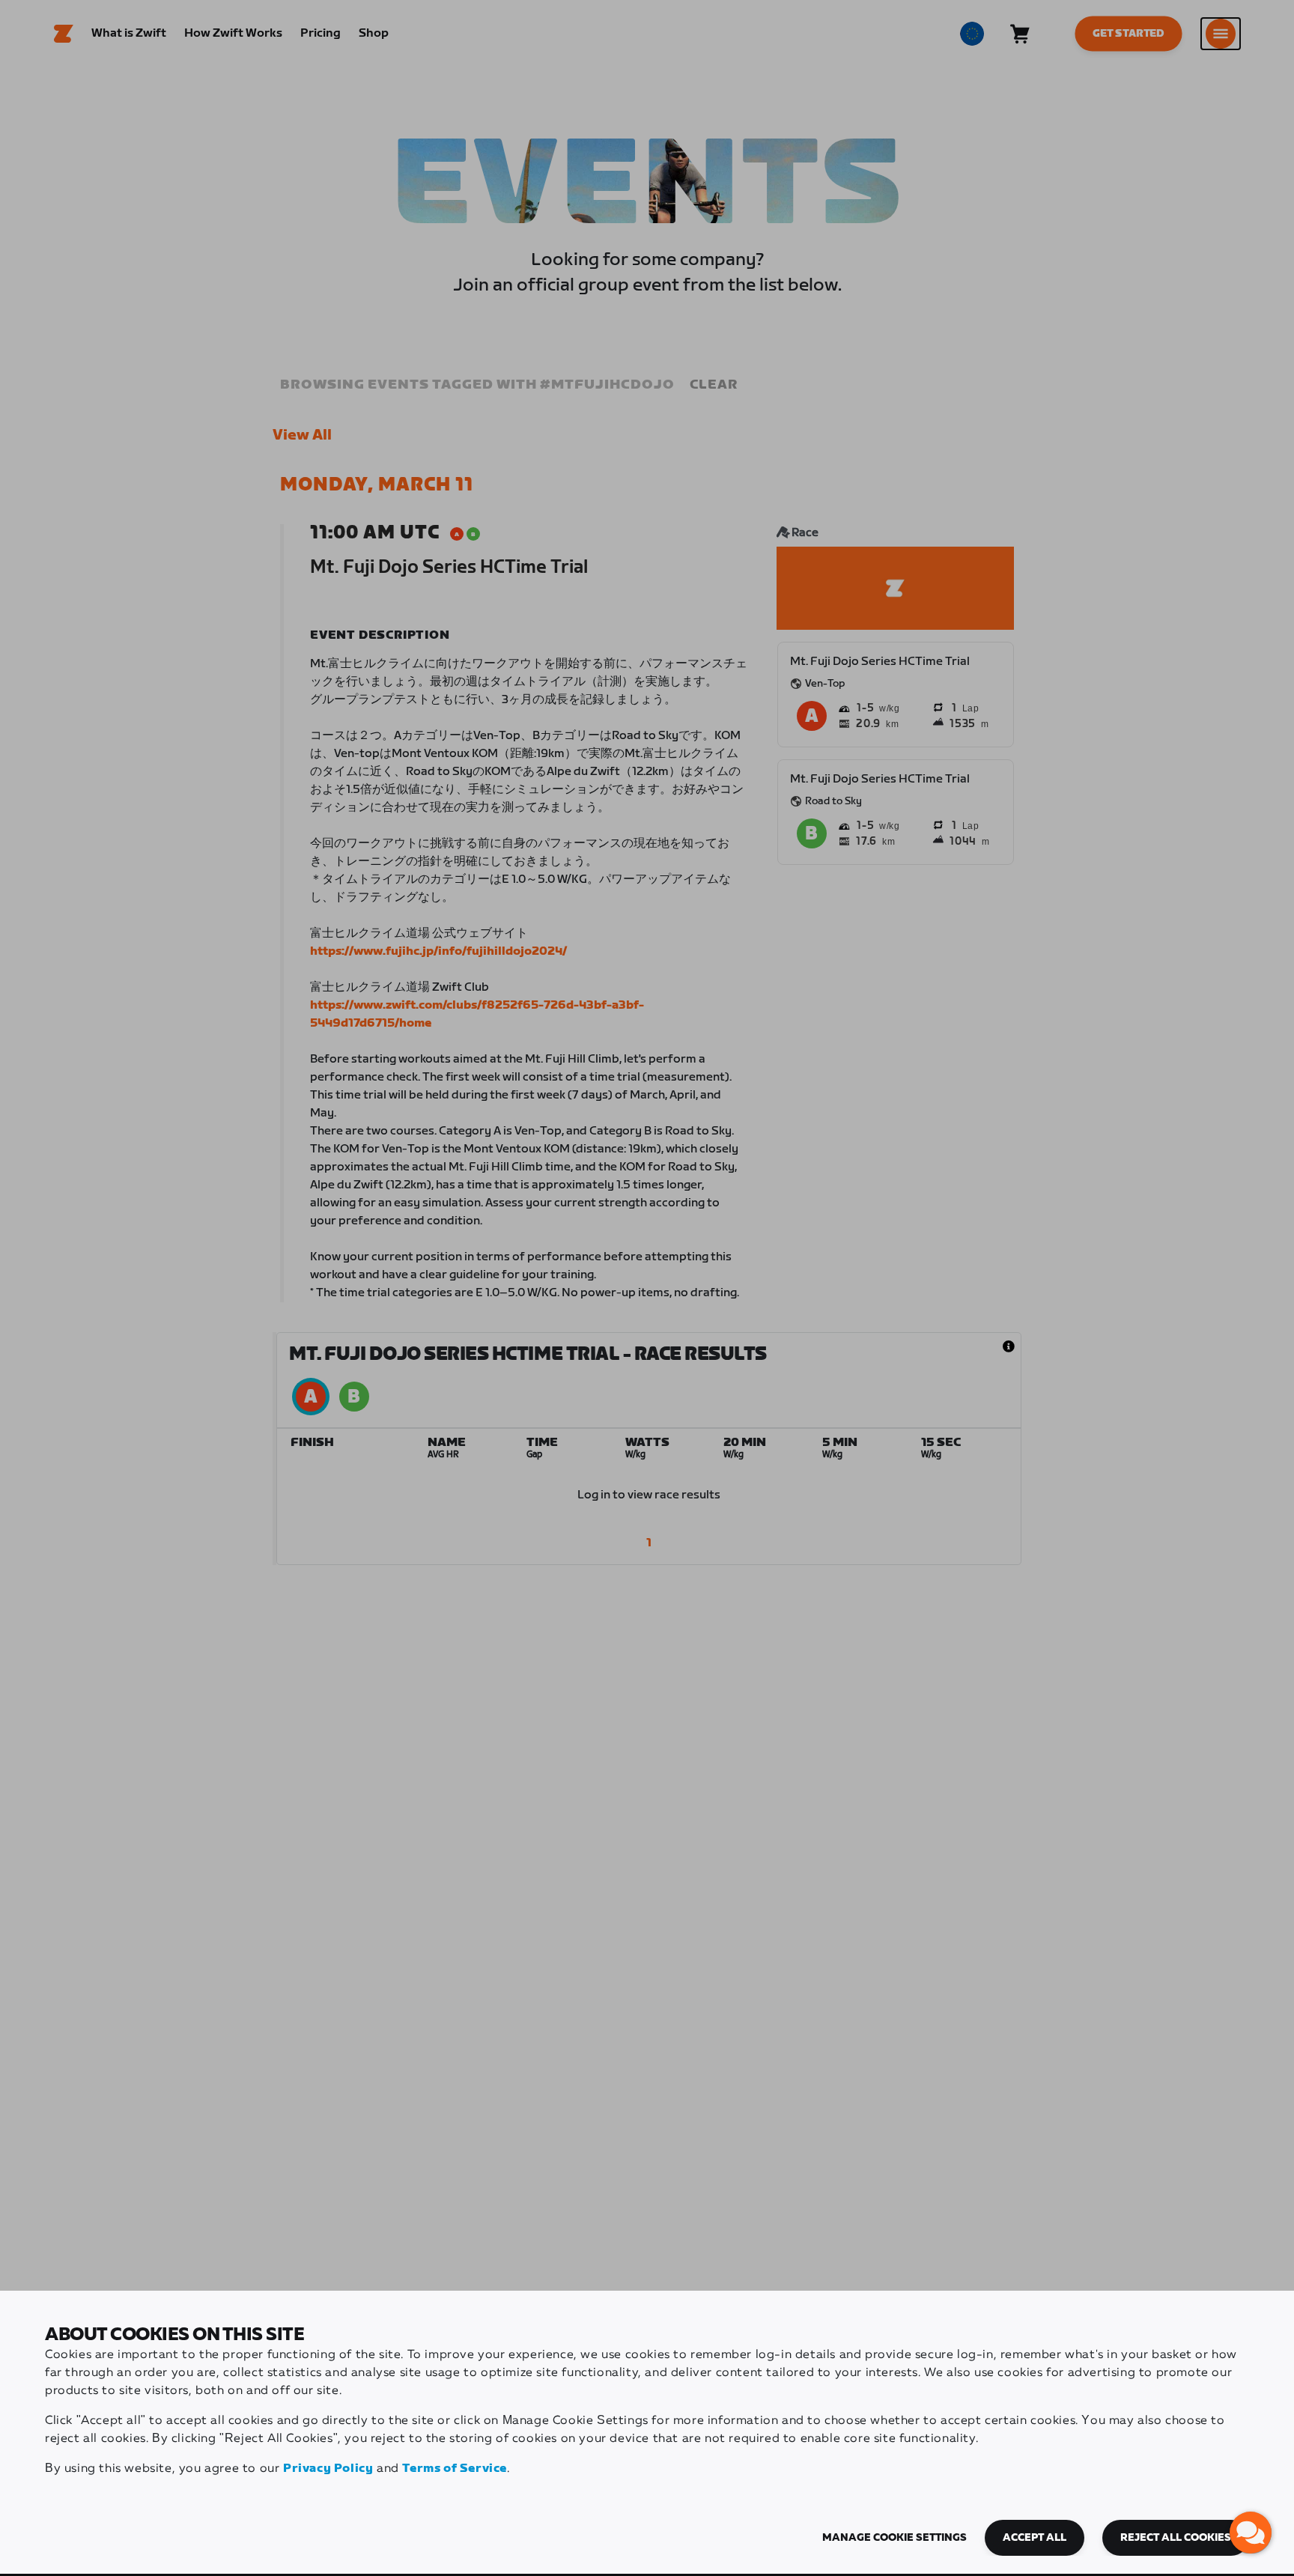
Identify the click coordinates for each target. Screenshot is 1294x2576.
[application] (1251, 2533)
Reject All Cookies (1176, 2538)
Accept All (1035, 2538)
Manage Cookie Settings (894, 2538)
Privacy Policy (328, 2469)
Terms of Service (455, 2469)
